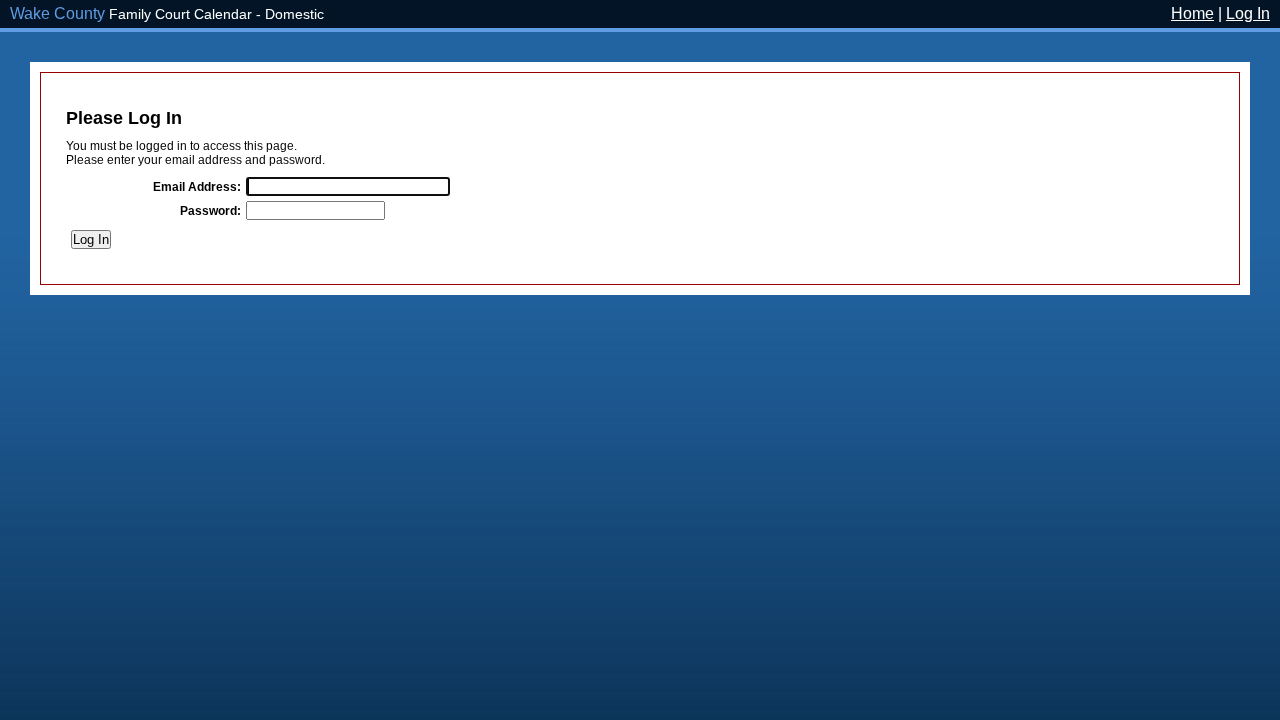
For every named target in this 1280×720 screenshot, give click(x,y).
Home (1192, 13)
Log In (1248, 13)
